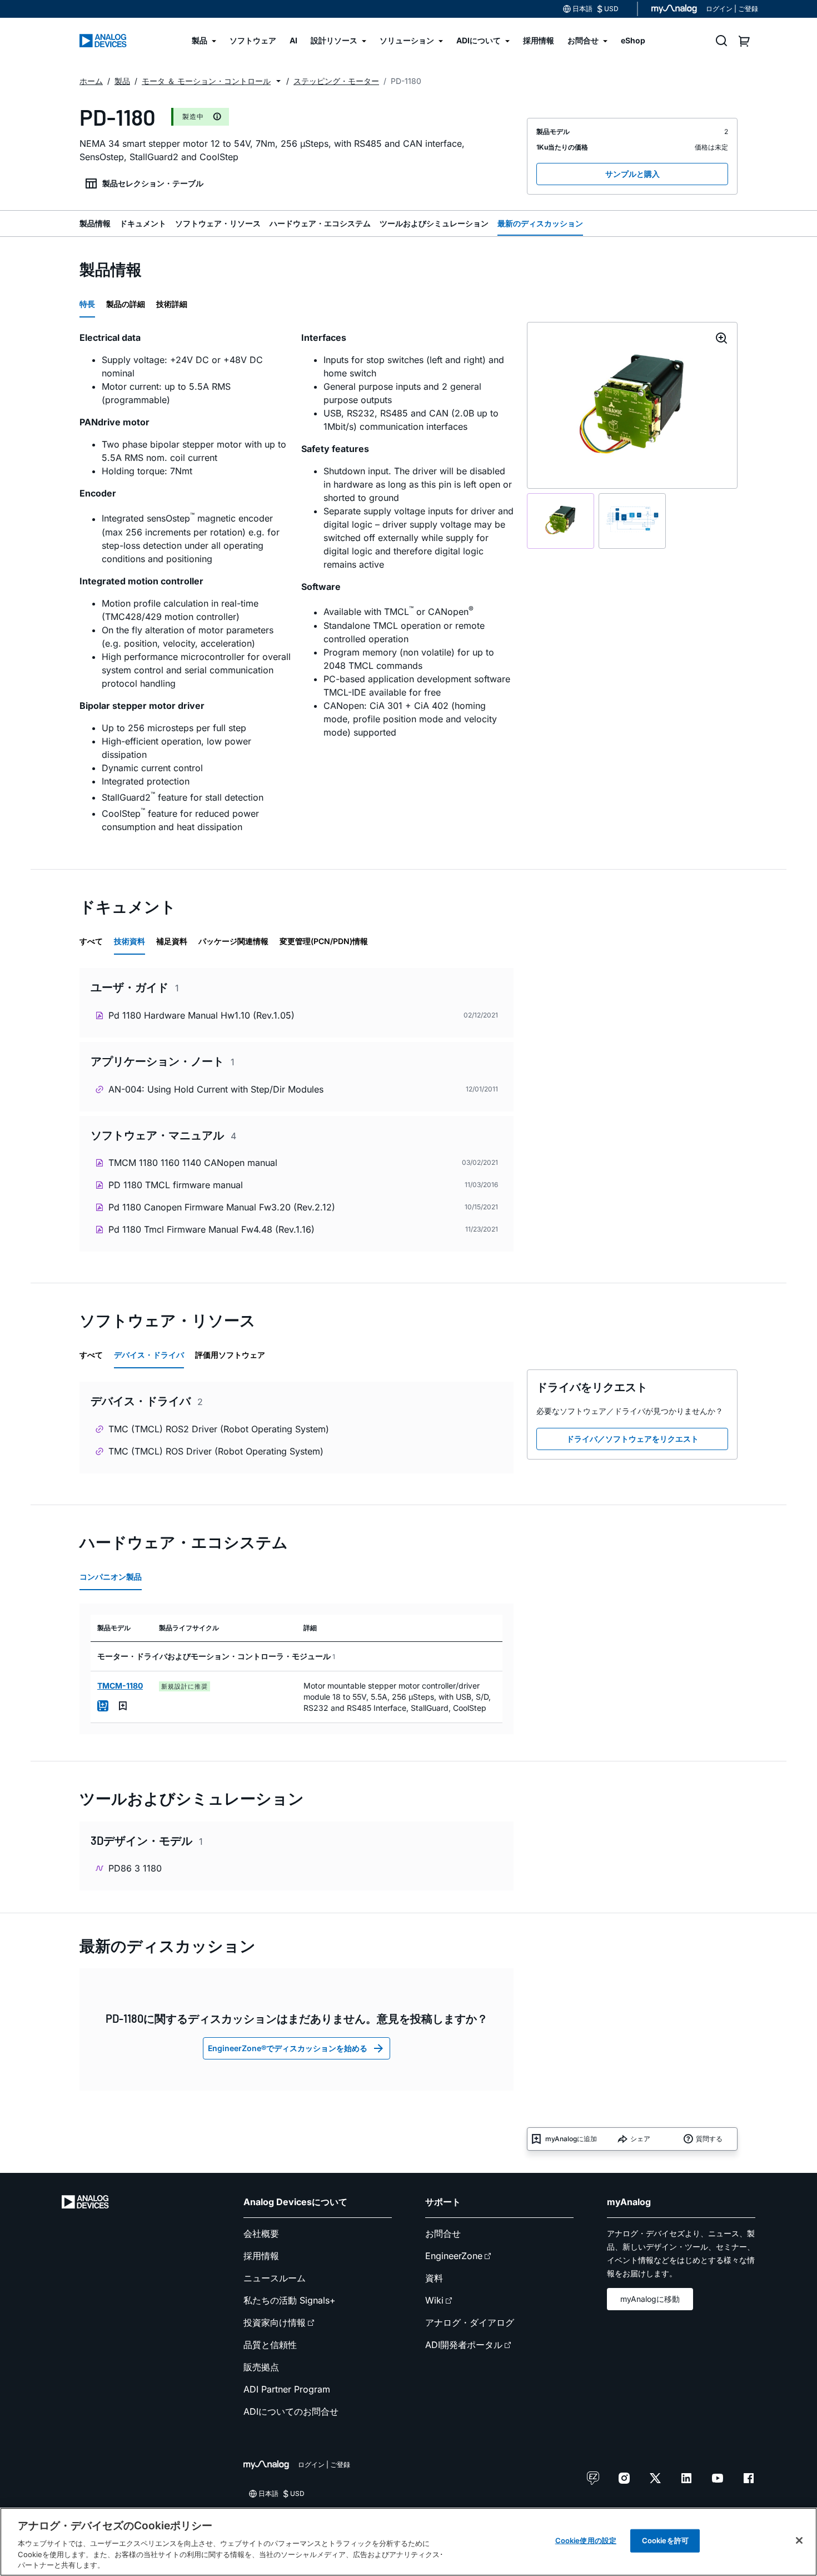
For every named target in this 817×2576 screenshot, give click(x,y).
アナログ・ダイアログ (470, 2322)
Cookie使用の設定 (586, 2540)
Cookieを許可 (665, 2540)
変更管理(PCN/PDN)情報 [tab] (324, 941)
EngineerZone (454, 2256)
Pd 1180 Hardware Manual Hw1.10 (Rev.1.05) (201, 1015)
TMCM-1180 (120, 1686)
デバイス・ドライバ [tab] (149, 1355)
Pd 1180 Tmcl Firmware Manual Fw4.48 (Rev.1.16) (211, 1229)
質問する (709, 2139)
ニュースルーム (275, 2278)
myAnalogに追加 (571, 2139)
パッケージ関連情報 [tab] (233, 941)
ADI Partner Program (287, 2389)
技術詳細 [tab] (172, 304)
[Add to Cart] (103, 1706)
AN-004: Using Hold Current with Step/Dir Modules (216, 1089)
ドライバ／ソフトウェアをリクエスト (632, 1439)
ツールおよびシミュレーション (434, 223)
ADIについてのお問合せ (291, 2411)
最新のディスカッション (540, 223)
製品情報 (95, 223)
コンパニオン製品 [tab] (111, 1577)
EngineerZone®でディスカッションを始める (288, 2048)
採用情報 (261, 2256)
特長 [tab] (87, 304)
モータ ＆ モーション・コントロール (206, 81)
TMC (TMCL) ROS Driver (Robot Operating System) (216, 1451)
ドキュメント (143, 223)
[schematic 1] (561, 521)
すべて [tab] (91, 941)
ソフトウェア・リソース (218, 223)
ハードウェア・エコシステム (320, 223)
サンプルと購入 (632, 174)
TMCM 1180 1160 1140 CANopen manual (193, 1163)
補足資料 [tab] (172, 941)
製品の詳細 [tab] (126, 304)
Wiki (434, 2300)
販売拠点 (261, 2367)
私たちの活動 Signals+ (290, 2300)
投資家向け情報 (275, 2322)
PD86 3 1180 (135, 1868)
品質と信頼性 (270, 2345)
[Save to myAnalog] (123, 1706)
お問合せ (443, 2233)
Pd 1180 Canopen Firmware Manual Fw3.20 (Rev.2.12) (222, 1207)
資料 (434, 2278)
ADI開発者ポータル (464, 2345)
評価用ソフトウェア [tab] (230, 1355)
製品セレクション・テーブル (153, 183)
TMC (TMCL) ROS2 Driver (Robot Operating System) (219, 1429)
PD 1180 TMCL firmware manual (176, 1185)
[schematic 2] (632, 521)
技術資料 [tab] (129, 941)
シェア (640, 2139)
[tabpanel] (297, 587)
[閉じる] (799, 2540)
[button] (278, 81)
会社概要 (261, 2233)
